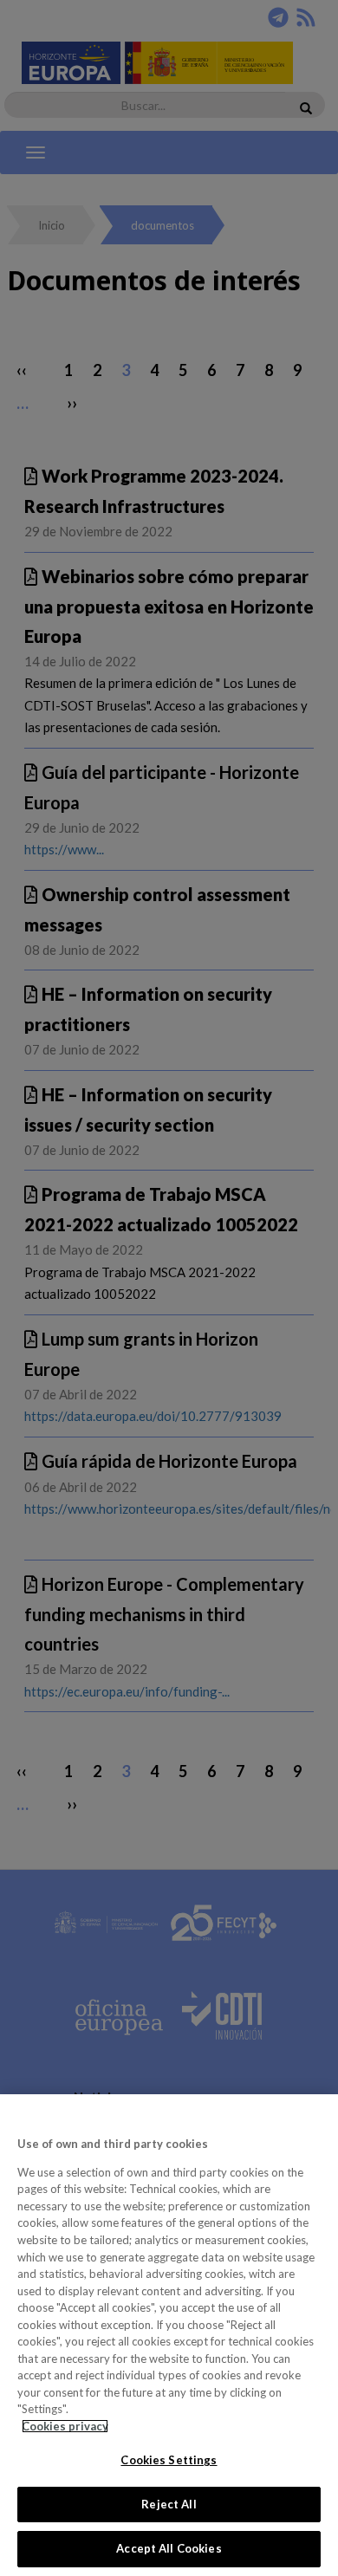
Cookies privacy (65, 2426)
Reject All (169, 2504)
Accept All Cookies (169, 2548)
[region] (169, 2335)
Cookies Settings (169, 2460)
